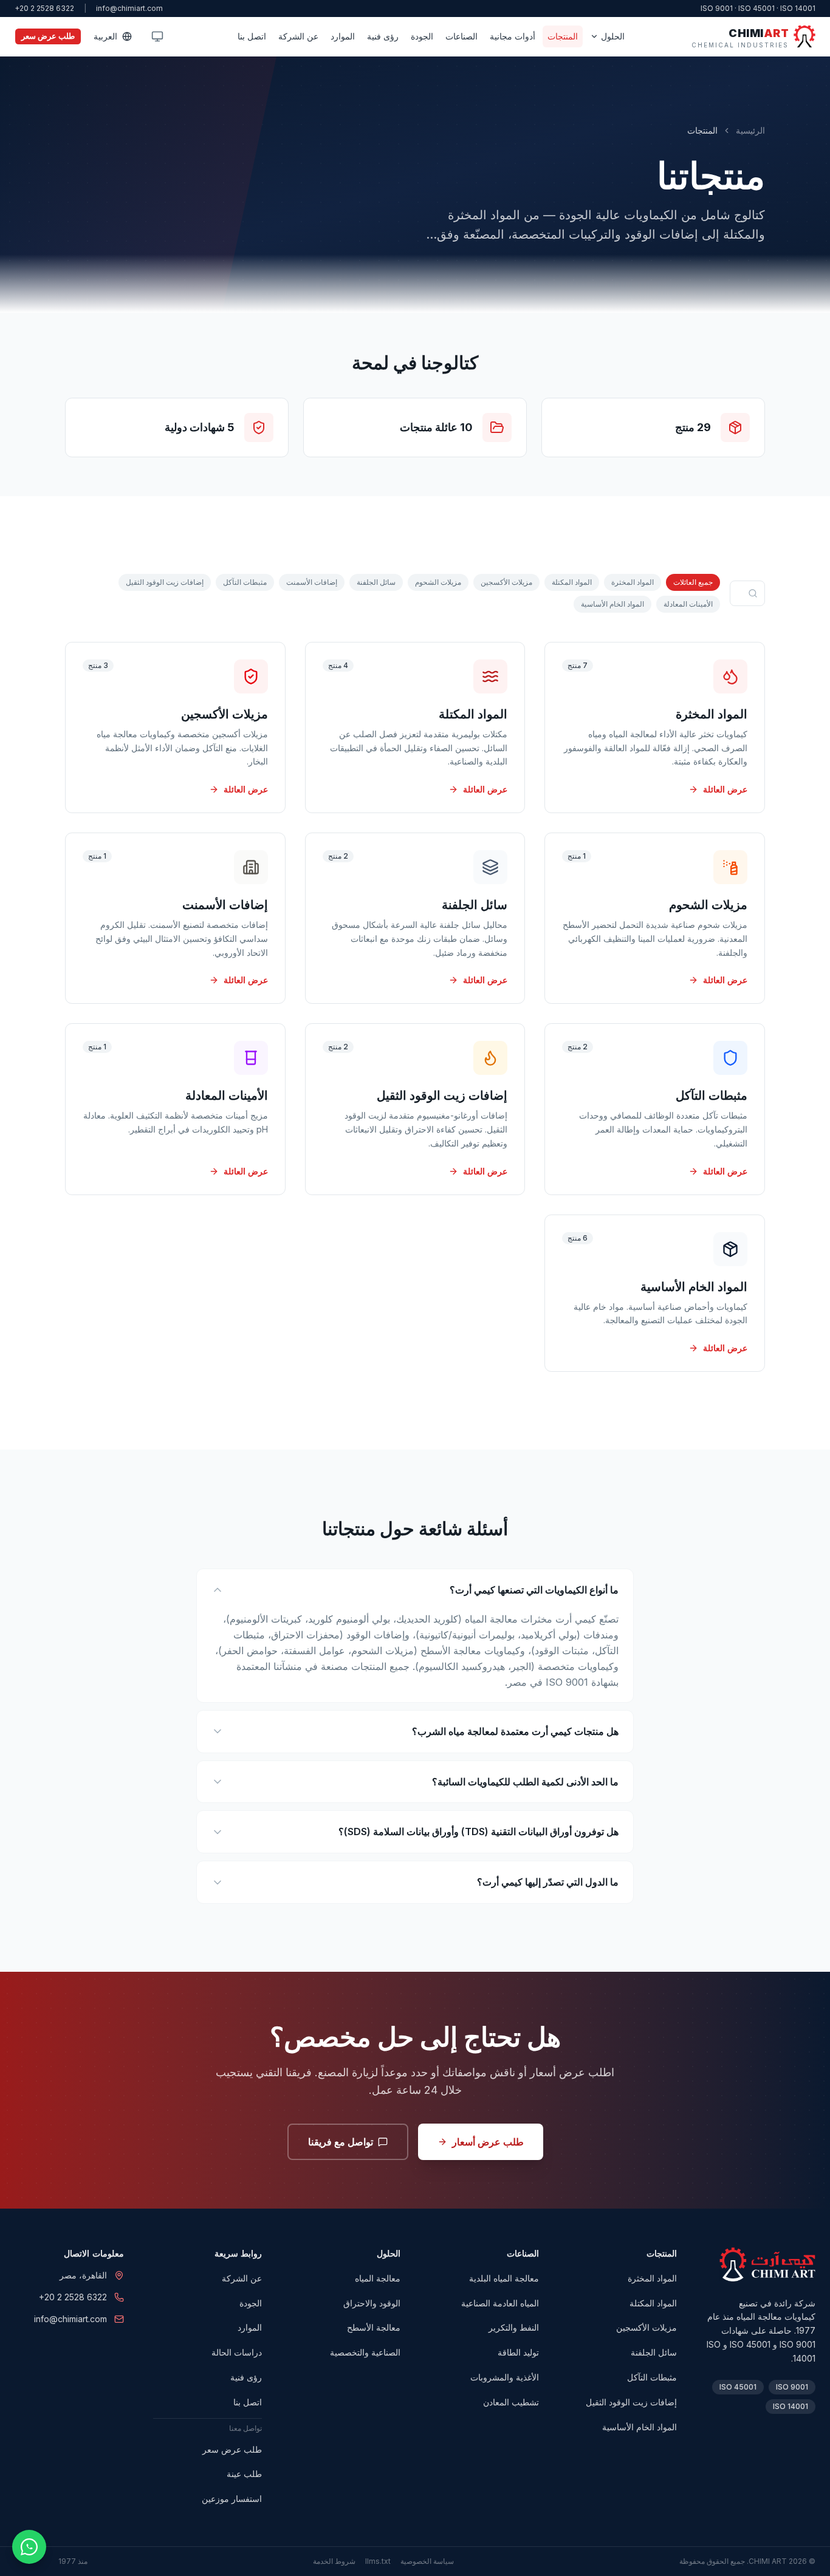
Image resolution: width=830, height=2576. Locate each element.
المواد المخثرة (633, 582)
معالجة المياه (378, 2278)
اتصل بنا (252, 36)
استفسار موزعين (232, 2499)
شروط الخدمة (334, 2561)
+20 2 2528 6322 (44, 8)
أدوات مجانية (513, 36)
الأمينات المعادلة (688, 604)
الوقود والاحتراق (372, 2303)
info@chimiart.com (129, 8)
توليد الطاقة (518, 2352)
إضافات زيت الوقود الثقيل (165, 582)
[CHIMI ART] (767, 2264)
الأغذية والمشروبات (505, 2377)
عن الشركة (298, 36)
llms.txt (378, 2561)
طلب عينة (244, 2474)
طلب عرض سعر (48, 36)
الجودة (422, 36)
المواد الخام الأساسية (612, 604)
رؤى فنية (383, 36)
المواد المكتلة (572, 582)
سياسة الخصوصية (427, 2561)
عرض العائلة (725, 789)
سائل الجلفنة (376, 582)
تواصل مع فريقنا (341, 2142)
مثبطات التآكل (245, 582)
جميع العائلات (693, 582)
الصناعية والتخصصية (365, 2352)
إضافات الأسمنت (312, 582)
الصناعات (461, 36)
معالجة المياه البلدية (504, 2278)
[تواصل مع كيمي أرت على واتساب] (29, 2547)
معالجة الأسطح (374, 2327)
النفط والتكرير (514, 2327)
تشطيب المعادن (511, 2402)
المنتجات (563, 36)
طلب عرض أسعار (488, 2142)
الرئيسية (750, 130)
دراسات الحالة (237, 2352)
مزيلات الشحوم (438, 582)
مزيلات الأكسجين (506, 582)
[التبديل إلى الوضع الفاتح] (157, 36)
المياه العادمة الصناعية (500, 2303)
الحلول (613, 36)
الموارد (343, 36)
